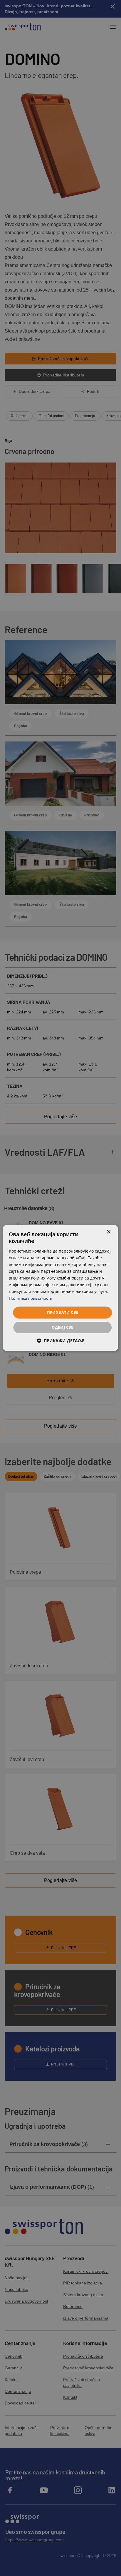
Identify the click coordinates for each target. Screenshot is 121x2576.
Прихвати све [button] (63, 1312)
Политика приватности (31, 1299)
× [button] (109, 1232)
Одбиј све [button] (63, 1328)
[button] (60, 1341)
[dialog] (60, 1288)
